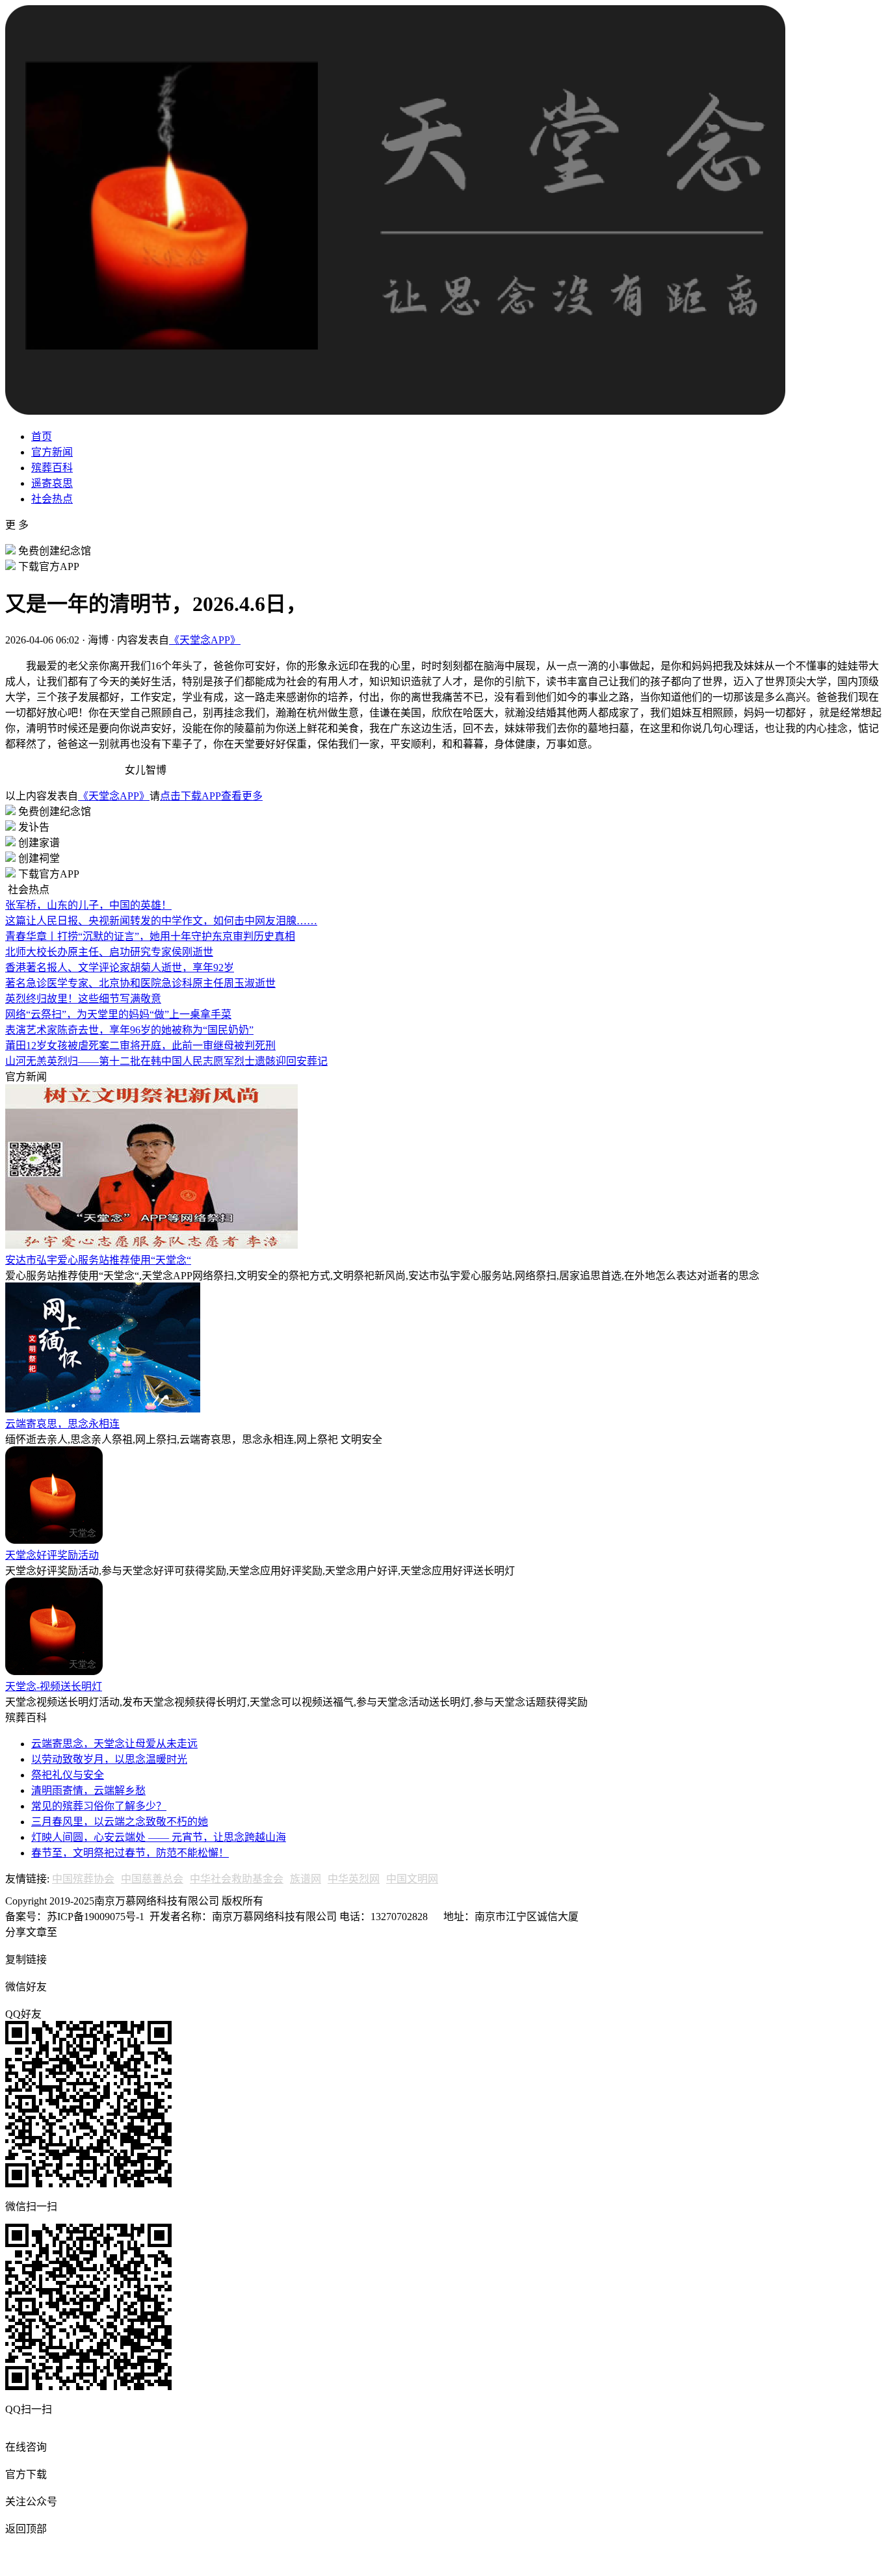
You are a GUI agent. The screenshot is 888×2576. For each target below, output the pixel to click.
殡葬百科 (52, 468)
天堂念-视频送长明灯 (54, 1686)
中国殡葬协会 (83, 1879)
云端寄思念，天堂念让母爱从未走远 (114, 1744)
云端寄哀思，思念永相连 (62, 1424)
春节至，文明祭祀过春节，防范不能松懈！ (130, 1853)
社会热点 (52, 499)
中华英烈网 (354, 1879)
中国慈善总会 (152, 1879)
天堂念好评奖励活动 (52, 1555)
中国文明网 (412, 1879)
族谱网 (306, 1879)
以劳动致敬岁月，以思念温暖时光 (109, 1759)
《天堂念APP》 (205, 640)
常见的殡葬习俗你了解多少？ (99, 1806)
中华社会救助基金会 (237, 1879)
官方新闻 (52, 452)
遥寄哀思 (52, 483)
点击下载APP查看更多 (211, 796)
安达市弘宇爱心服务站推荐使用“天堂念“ (98, 1260)
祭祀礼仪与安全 (68, 1775)
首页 (42, 436)
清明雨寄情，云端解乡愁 (88, 1790)
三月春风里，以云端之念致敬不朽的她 (120, 1822)
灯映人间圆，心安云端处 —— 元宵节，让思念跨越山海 (159, 1837)
